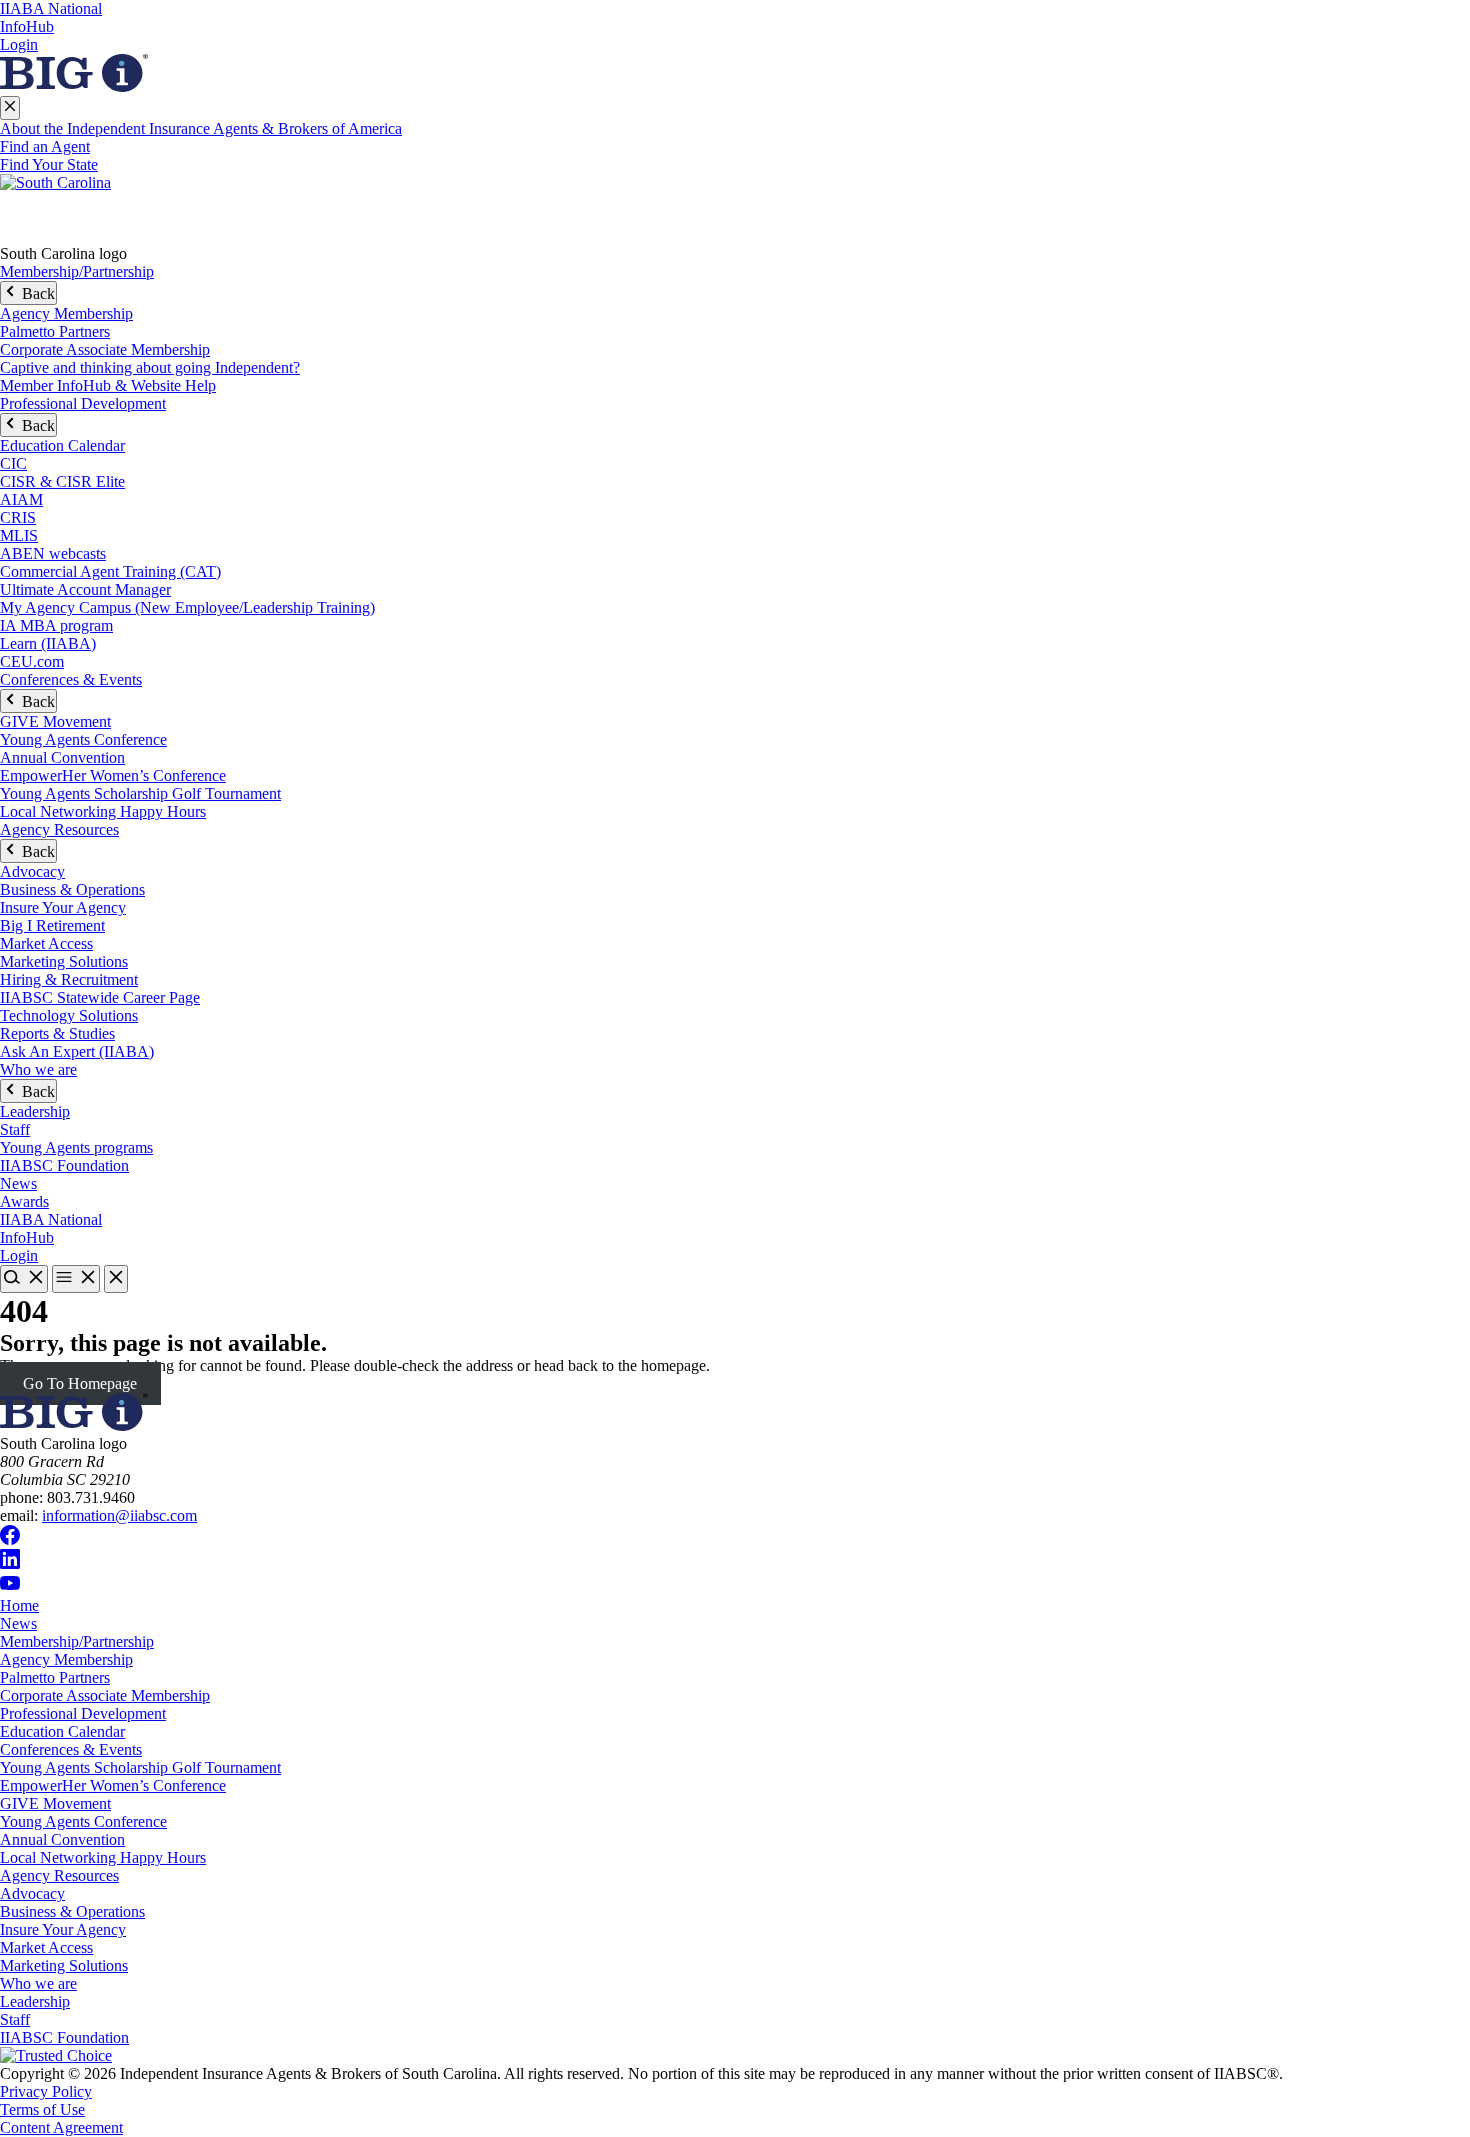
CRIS (18, 517)
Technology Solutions (69, 1015)
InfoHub (27, 26)
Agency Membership (66, 313)
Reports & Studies (57, 1033)
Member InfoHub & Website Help (108, 385)
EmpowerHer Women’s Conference (113, 775)
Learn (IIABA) (48, 643)
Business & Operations (72, 889)
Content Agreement (61, 2127)
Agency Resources (59, 829)
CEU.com (32, 661)
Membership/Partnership (77, 271)
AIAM (21, 499)
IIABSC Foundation (64, 1165)
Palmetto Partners (55, 331)
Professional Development (83, 403)
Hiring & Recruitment (69, 979)
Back (36, 293)
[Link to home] (735, 209)
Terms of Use (42, 2109)
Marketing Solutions (64, 961)
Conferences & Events (71, 679)
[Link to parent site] (74, 86)
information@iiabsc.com (119, 1515)
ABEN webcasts (53, 553)
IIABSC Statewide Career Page (100, 997)
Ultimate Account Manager (85, 589)
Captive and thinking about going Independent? (150, 367)
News (18, 1183)
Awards (24, 1201)
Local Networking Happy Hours (103, 811)
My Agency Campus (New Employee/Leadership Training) (187, 607)
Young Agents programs (76, 1147)
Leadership (35, 1111)
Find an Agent (45, 146)
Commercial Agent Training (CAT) (110, 571)
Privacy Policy (46, 2091)
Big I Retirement (52, 925)
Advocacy (32, 871)
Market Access (46, 943)
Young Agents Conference (83, 739)
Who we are (38, 1069)
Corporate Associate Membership (105, 349)
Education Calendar (62, 445)
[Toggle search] (24, 1279)
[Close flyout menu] (10, 108)
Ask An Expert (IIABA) (77, 1051)
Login (19, 44)
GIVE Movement (55, 721)
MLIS (19, 535)
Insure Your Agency (63, 907)
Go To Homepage (80, 1383)
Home (19, 1605)
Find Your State (49, 164)
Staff (15, 1129)
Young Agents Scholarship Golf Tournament (140, 793)
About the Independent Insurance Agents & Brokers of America (201, 128)
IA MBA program (56, 625)
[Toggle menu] (76, 1279)
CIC (13, 463)
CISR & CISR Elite (62, 481)
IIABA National (51, 8)
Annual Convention (62, 757)
